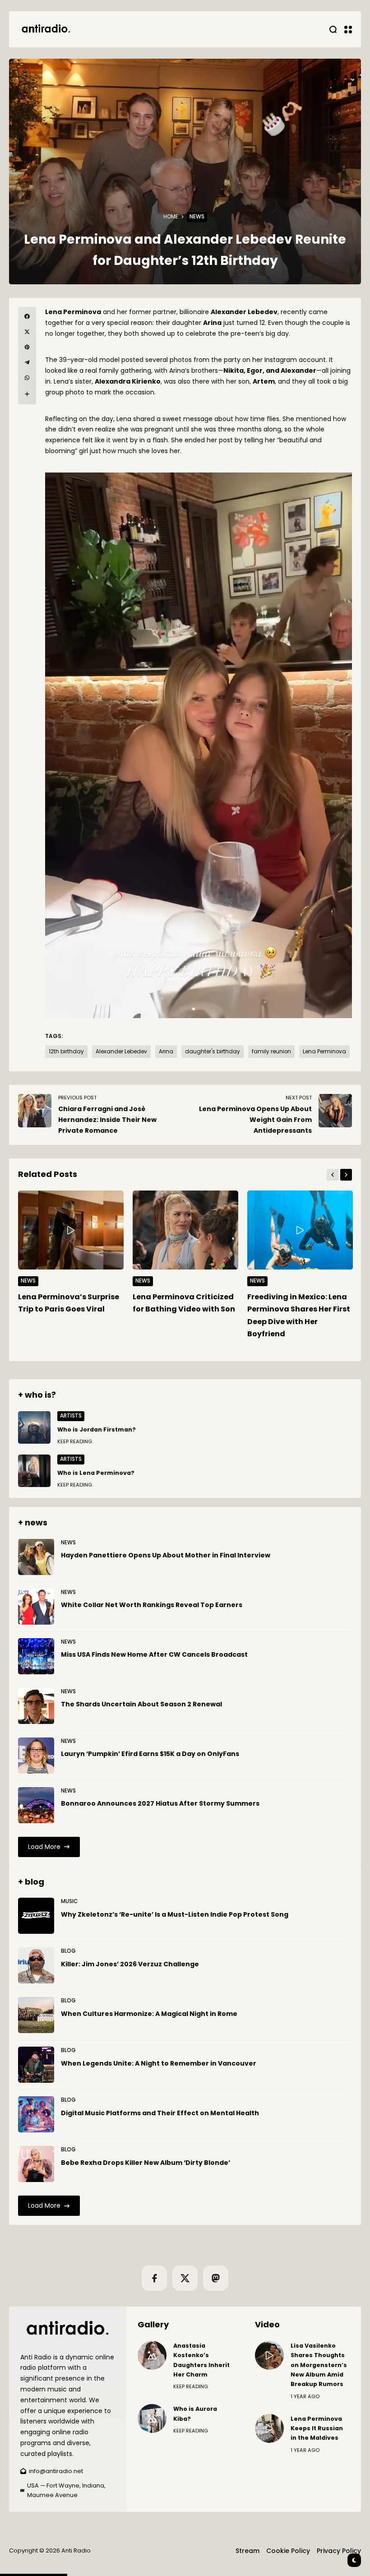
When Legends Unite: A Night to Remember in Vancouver (159, 2063)
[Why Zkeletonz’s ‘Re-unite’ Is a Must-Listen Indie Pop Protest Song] (36, 1916)
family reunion (271, 1052)
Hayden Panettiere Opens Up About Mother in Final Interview (166, 1555)
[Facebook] (154, 2278)
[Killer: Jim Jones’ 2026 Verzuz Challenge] (36, 1965)
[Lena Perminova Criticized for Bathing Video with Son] (185, 1230)
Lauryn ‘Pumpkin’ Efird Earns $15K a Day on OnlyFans (150, 1754)
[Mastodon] (216, 2278)
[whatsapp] (27, 378)
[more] (27, 394)
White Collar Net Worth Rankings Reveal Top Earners (152, 1605)
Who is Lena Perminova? (96, 1473)
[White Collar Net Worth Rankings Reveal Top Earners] (36, 1607)
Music (69, 1901)
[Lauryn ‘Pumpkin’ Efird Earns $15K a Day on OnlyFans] (36, 1756)
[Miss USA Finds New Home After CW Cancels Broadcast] (36, 1656)
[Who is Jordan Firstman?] (34, 1427)
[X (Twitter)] (185, 2278)
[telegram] (27, 362)
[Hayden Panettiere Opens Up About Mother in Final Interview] (36, 1557)
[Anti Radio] (45, 29)
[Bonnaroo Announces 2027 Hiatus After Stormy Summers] (36, 1805)
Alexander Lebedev (121, 1052)
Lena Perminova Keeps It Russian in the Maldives (317, 2428)
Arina (166, 1052)
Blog (68, 1951)
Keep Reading (75, 1441)
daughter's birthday (213, 1052)
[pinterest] (27, 347)
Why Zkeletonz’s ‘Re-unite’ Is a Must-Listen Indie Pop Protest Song (175, 1914)
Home (171, 217)
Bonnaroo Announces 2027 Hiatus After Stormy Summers (160, 1803)
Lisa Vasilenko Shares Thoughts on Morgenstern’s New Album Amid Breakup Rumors (319, 2365)
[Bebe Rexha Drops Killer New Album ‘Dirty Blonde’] (36, 2164)
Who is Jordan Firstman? (97, 1429)
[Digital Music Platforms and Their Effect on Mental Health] (36, 2114)
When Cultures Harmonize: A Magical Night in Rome (149, 2014)
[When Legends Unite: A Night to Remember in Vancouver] (36, 2065)
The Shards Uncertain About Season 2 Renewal (141, 1704)
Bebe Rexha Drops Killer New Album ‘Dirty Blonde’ (146, 2163)
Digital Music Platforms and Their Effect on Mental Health (160, 2113)
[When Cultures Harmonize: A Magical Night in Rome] (36, 2015)
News (197, 217)
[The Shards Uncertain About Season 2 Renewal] (36, 1706)
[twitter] (27, 332)
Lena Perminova (324, 1052)
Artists (71, 1416)
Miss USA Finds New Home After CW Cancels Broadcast (154, 1654)
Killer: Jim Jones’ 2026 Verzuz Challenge (130, 1964)
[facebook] (27, 316)
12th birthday (66, 1052)
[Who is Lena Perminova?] (34, 1471)
